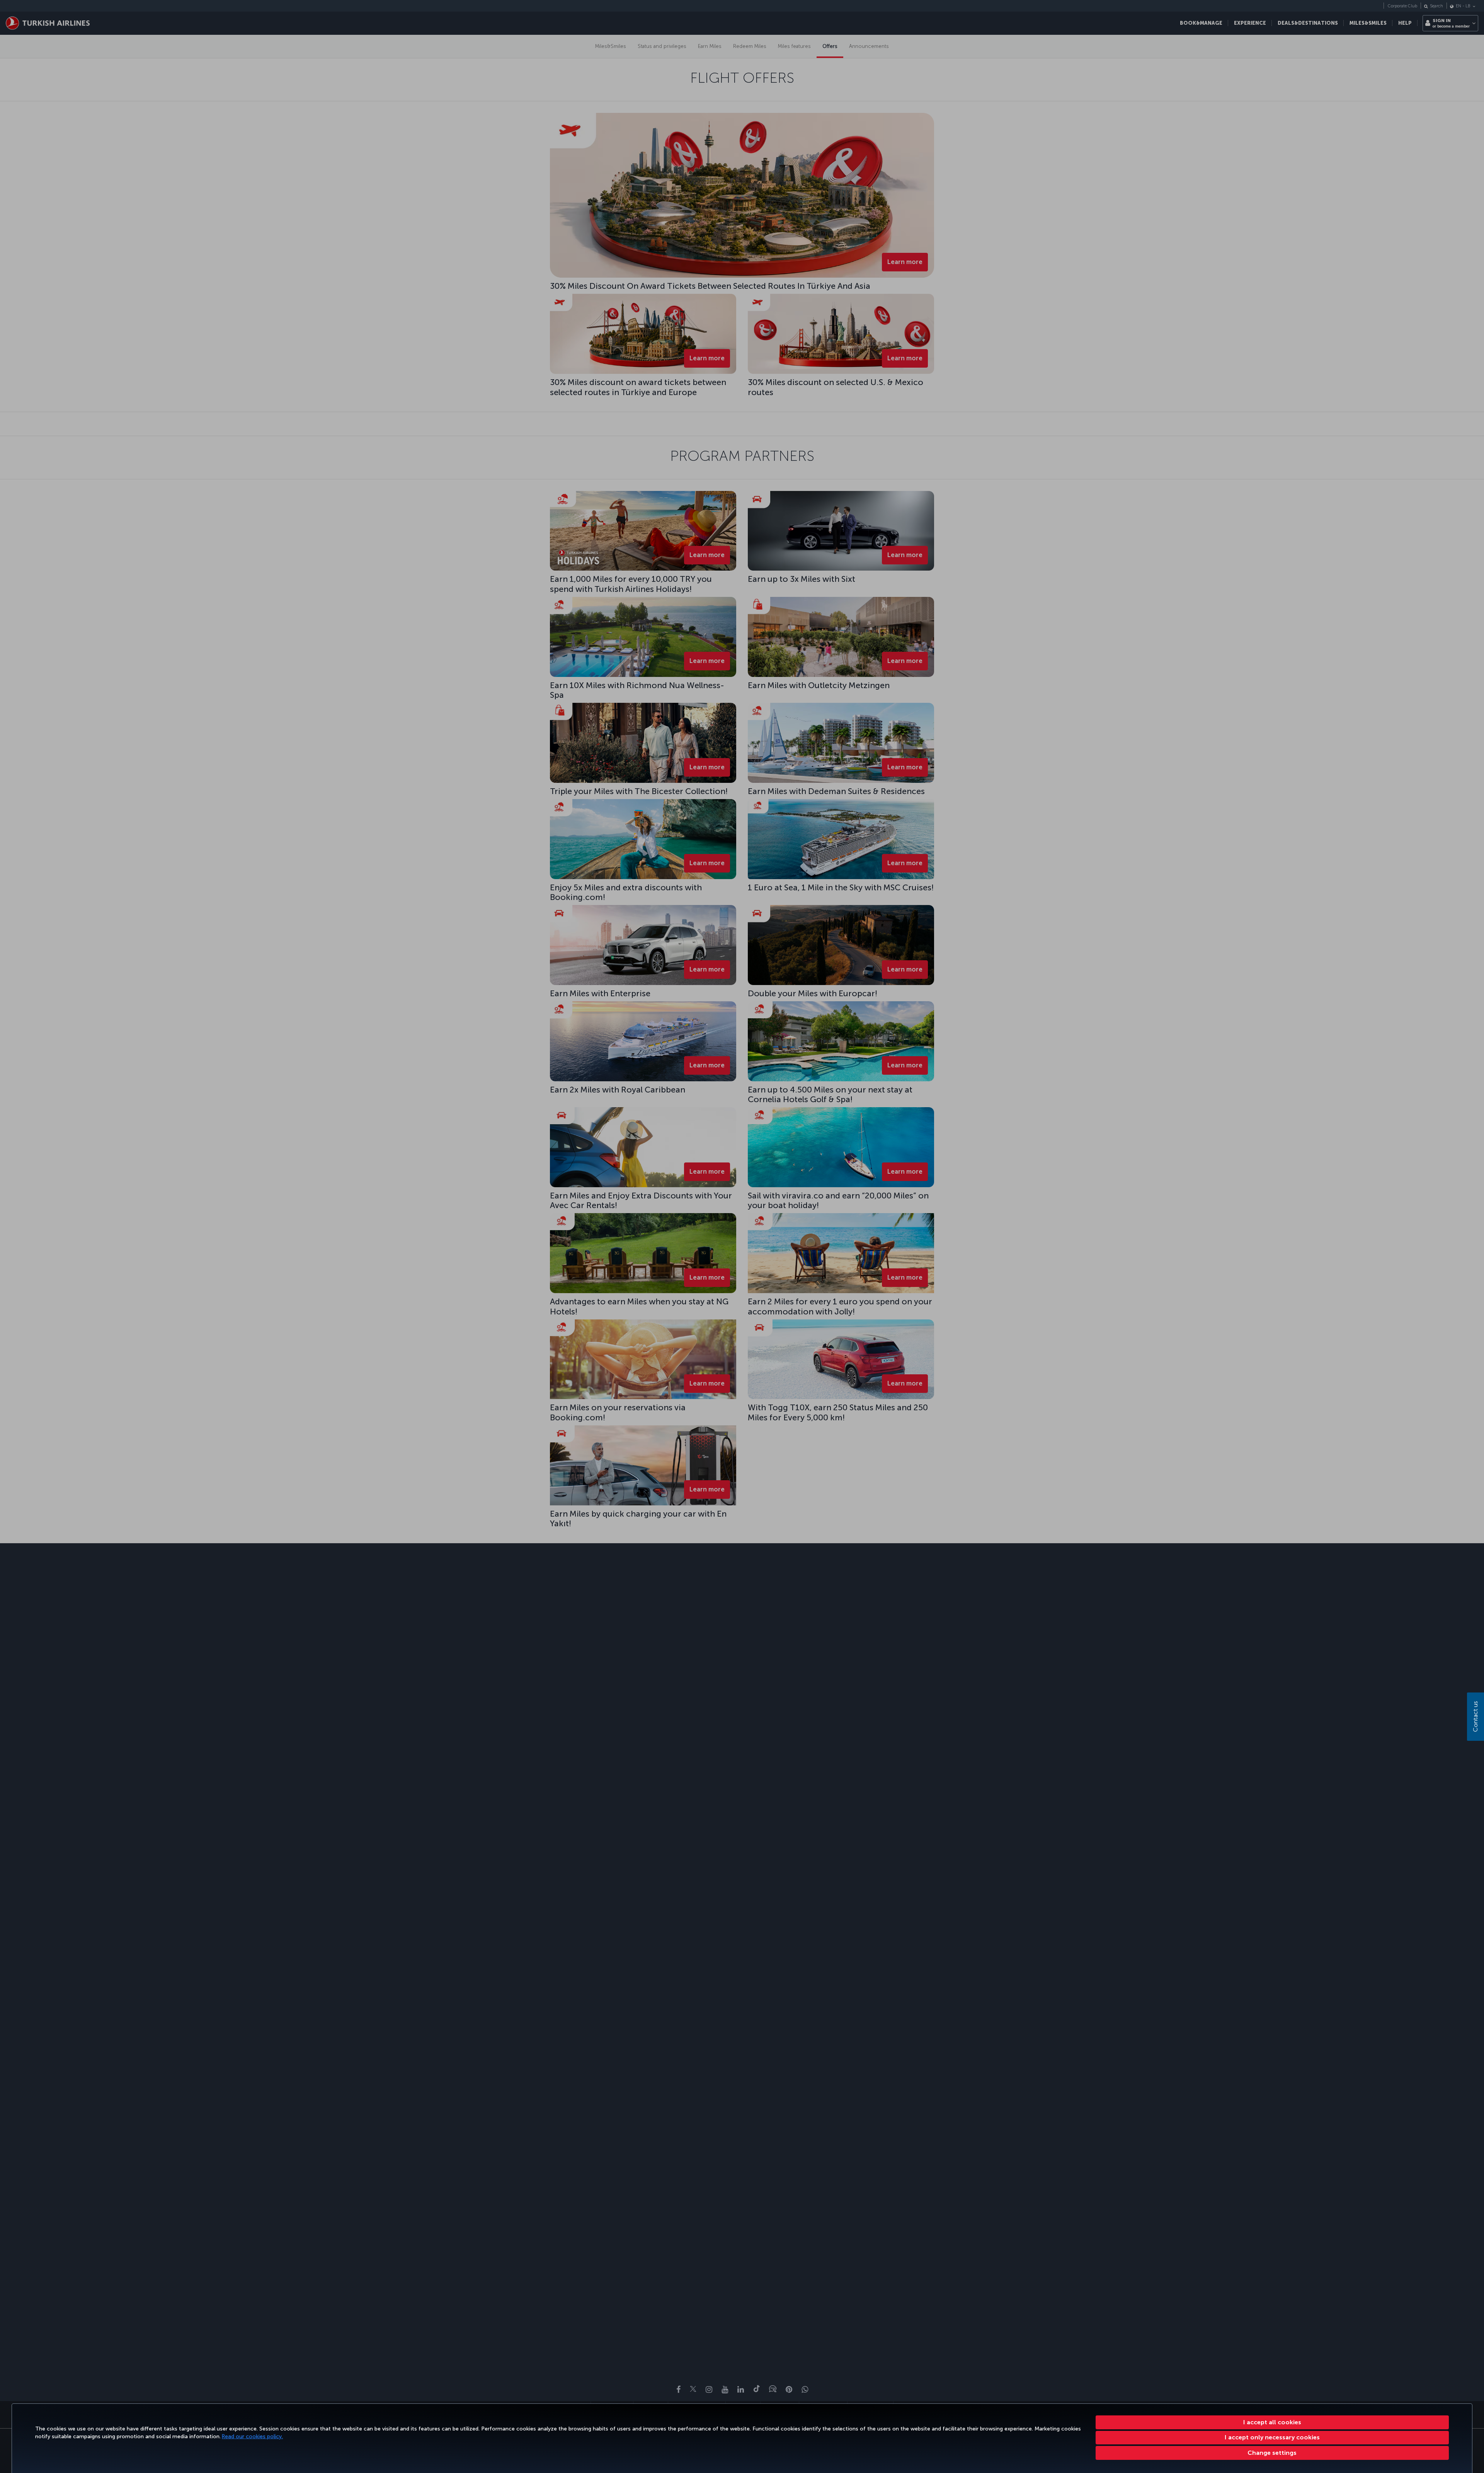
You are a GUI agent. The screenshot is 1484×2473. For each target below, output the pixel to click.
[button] (1272, 2453)
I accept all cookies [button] (1272, 2422)
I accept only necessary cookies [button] (1272, 2437)
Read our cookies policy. (252, 2436)
